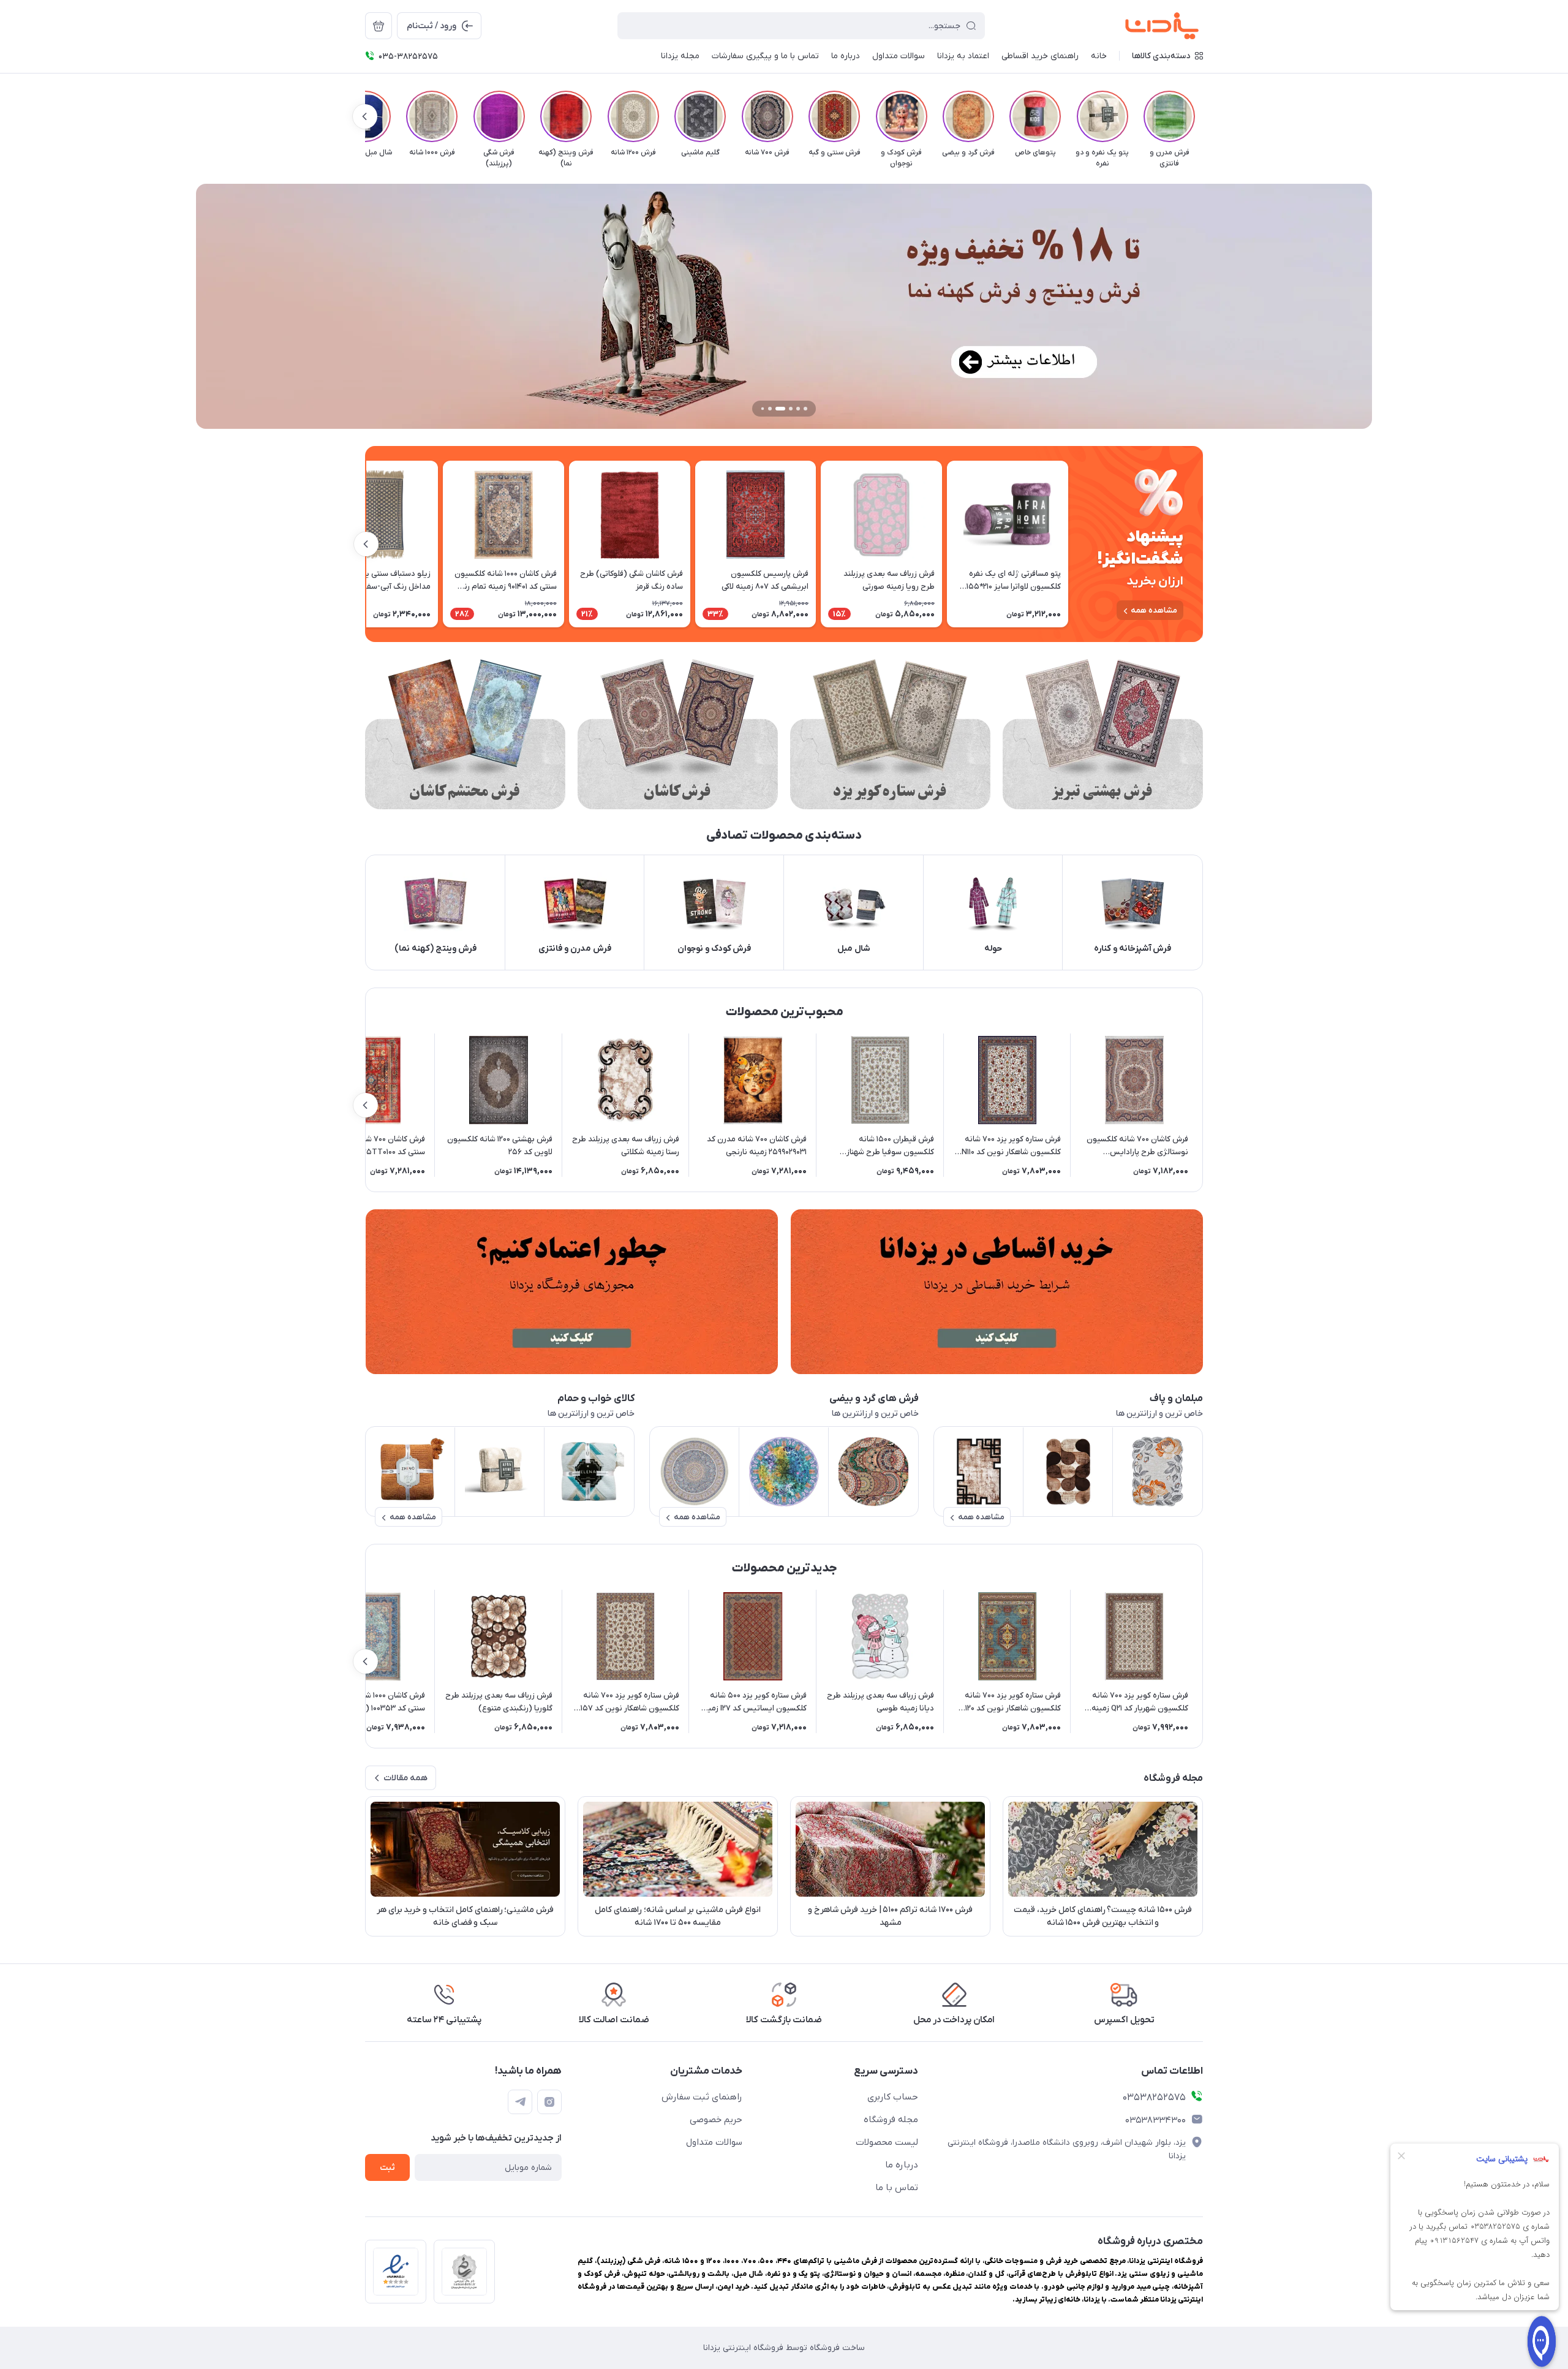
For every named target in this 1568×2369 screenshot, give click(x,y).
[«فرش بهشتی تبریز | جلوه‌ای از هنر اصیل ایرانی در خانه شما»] (1103, 734)
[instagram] (549, 2102)
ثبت (387, 2168)
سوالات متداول (714, 2142)
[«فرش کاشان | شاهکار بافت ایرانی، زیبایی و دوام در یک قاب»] (678, 734)
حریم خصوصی (716, 2120)
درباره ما (902, 2165)
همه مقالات (405, 1778)
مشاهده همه (1154, 610)
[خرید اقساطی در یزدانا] (997, 1292)
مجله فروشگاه (891, 2120)
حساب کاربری (893, 2097)
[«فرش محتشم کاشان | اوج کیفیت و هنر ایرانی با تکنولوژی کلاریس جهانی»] (465, 734)
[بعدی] (365, 116)
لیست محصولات (887, 2142)
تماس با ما (897, 2188)
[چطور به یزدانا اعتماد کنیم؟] (571, 1292)
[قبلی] (1203, 116)
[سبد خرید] (379, 26)
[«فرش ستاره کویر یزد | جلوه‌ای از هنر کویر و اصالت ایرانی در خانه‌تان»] (890, 734)
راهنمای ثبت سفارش (702, 2097)
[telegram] (520, 2102)
